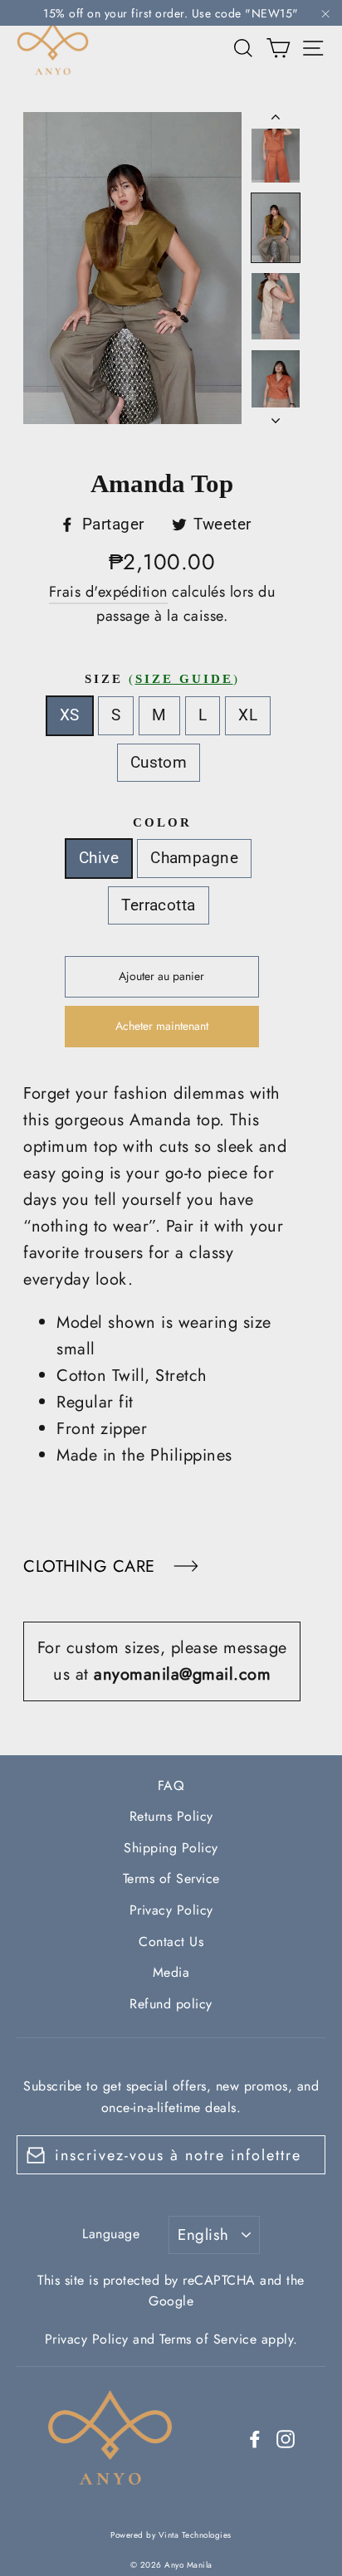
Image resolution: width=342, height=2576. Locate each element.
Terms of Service (171, 1878)
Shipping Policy (171, 1848)
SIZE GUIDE (184, 679)
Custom (159, 762)
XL (248, 715)
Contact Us (171, 1942)
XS (70, 715)
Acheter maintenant (162, 1026)
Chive (99, 858)
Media (171, 1972)
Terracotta (159, 905)
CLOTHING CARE (92, 1566)
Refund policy (171, 2004)
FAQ (171, 1786)
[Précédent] (276, 120)
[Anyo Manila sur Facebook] (255, 2438)
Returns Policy (171, 1816)
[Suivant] (276, 416)
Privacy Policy (171, 1910)
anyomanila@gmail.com (182, 1674)
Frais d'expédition (108, 592)
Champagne (194, 858)
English (203, 2234)
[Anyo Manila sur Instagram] (286, 2438)
